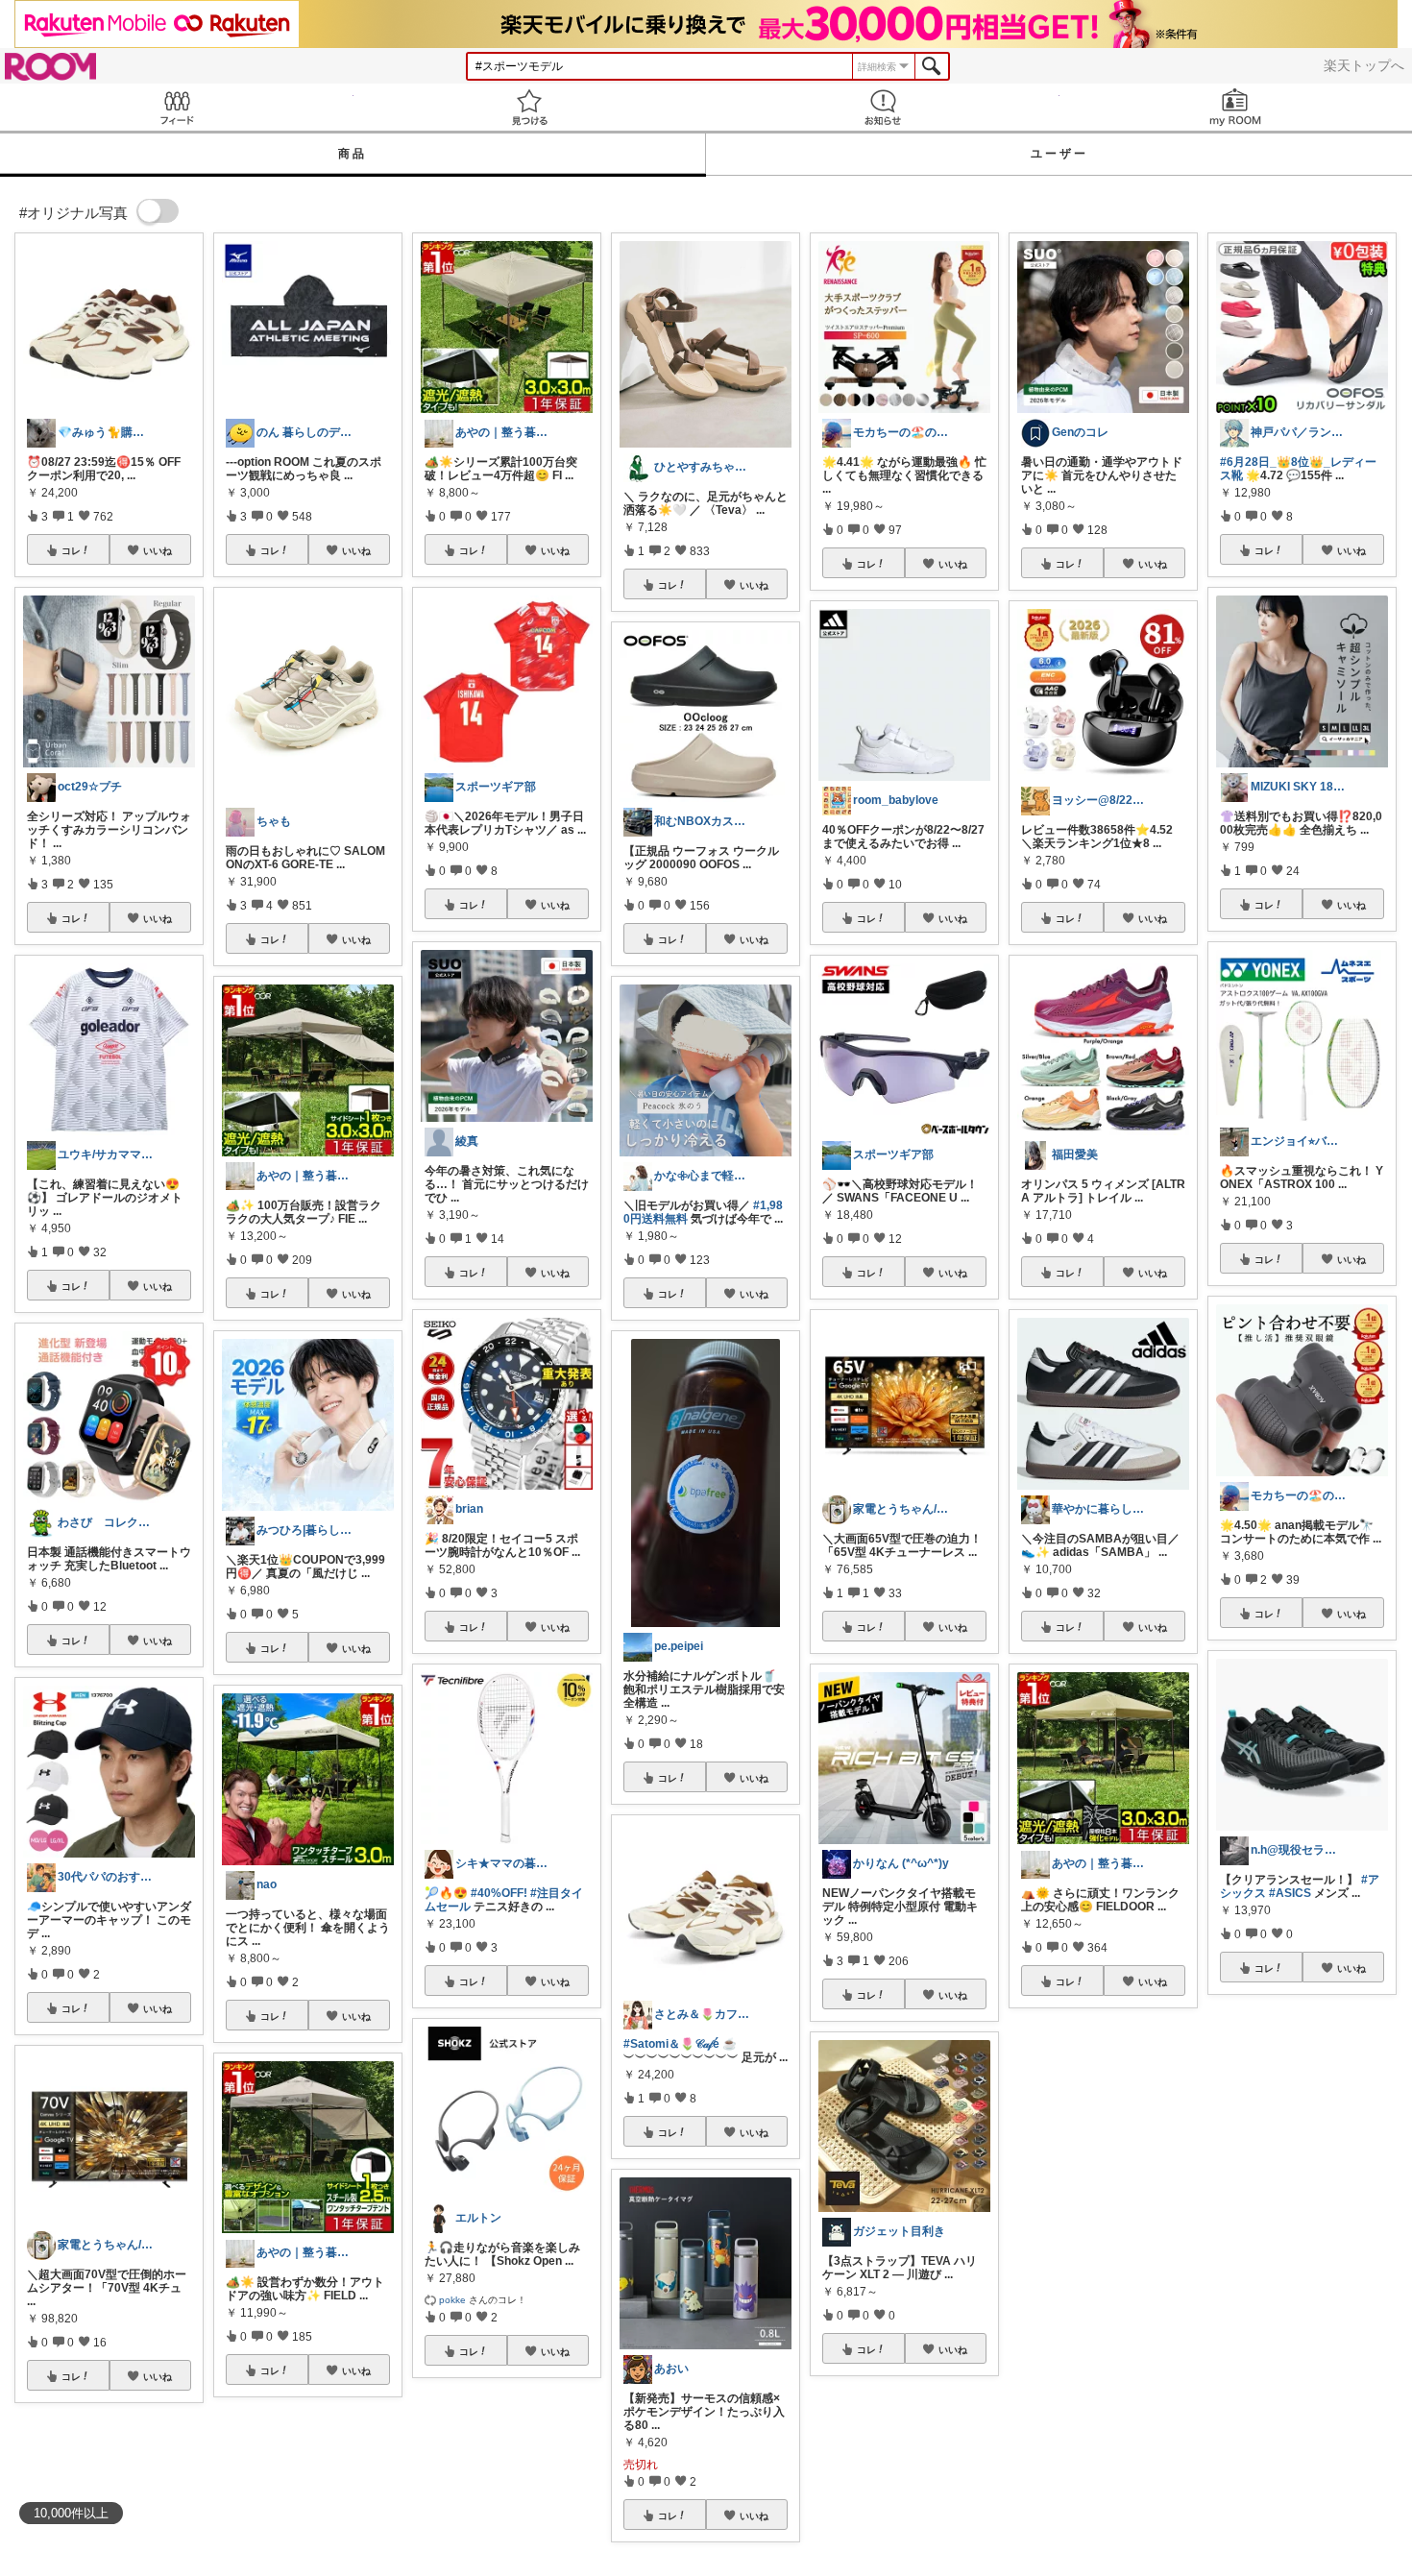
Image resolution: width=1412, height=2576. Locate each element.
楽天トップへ (1364, 65)
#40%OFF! (499, 1893)
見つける (530, 107)
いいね (158, 550)
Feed (177, 107)
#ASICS (1290, 1893)
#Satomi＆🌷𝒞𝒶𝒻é (671, 2044)
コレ (71, 550)
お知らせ (883, 107)
